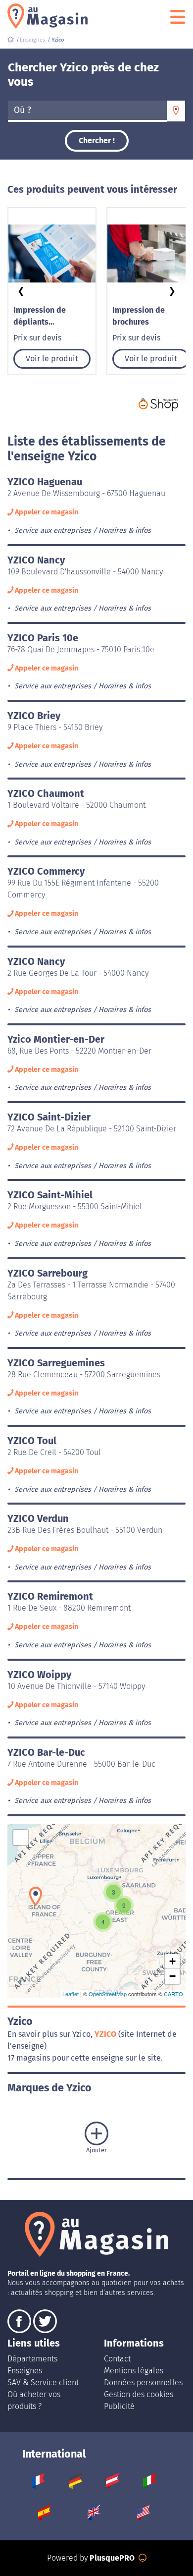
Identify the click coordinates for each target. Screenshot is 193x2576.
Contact (117, 2359)
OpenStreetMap (108, 1994)
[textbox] (87, 111)
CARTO (173, 1994)
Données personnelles (143, 2382)
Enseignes (25, 2371)
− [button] (172, 1976)
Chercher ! (97, 140)
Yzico (106, 2034)
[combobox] (87, 111)
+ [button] (172, 1961)
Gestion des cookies (139, 2394)
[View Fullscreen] (21, 1838)
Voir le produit (52, 359)
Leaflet (71, 1994)
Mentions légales (134, 2371)
